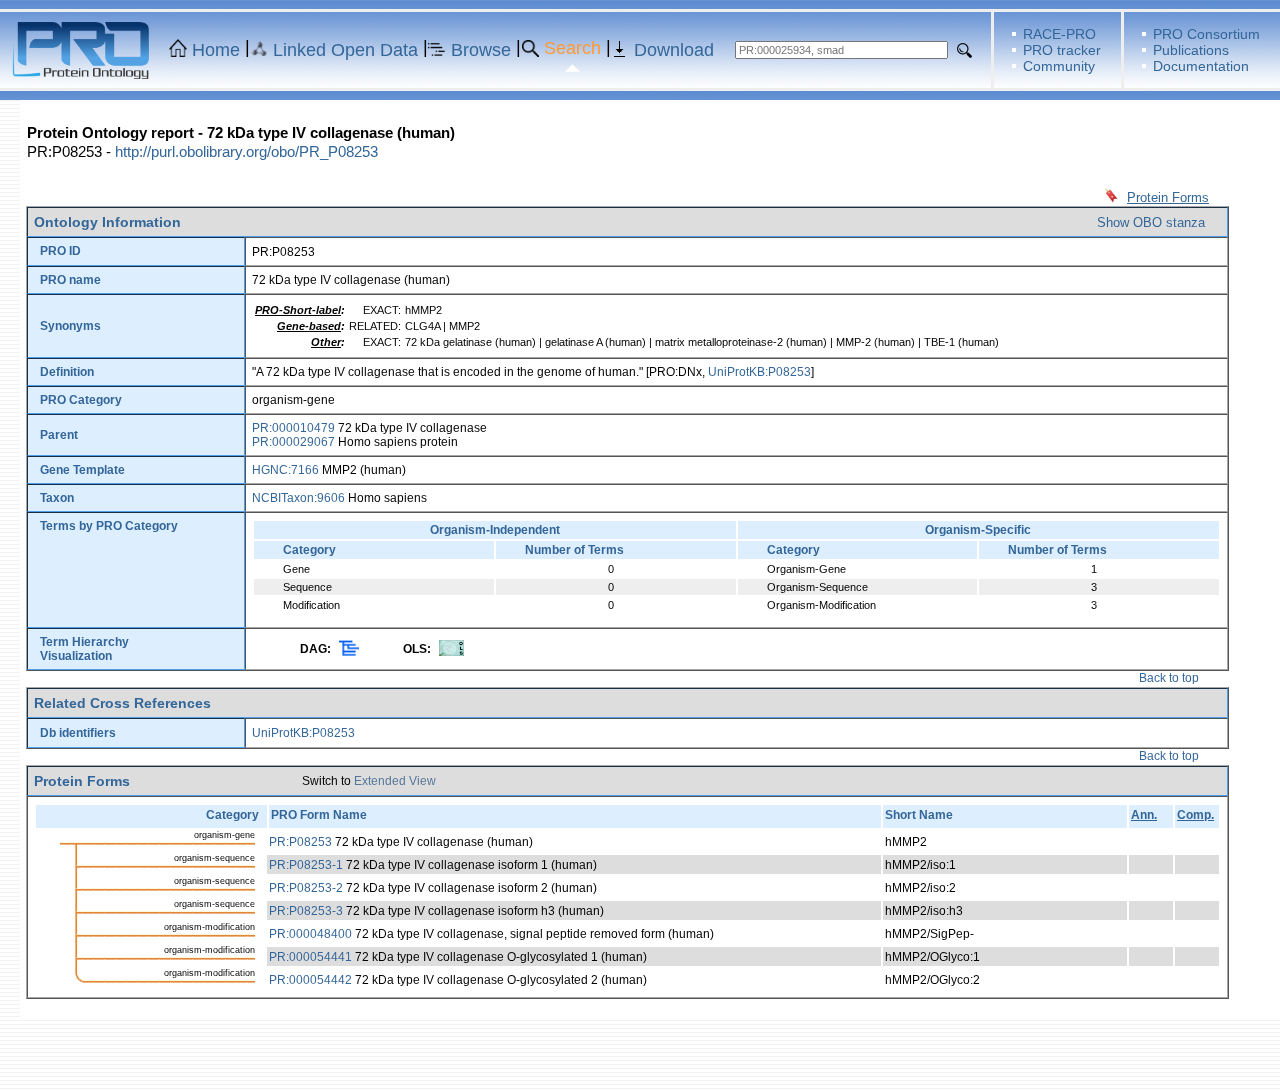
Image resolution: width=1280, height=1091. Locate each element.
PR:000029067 (293, 442)
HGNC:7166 (285, 470)
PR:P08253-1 (306, 865)
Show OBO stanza (1151, 222)
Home (216, 50)
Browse (481, 50)
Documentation (1201, 66)
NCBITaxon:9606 (298, 498)
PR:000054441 (310, 957)
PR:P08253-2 (306, 888)
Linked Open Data (345, 50)
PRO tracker (1062, 50)
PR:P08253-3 (306, 911)
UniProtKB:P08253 (759, 372)
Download (674, 50)
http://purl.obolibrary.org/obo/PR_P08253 (246, 151)
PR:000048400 (310, 934)
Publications (1191, 50)
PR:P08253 (300, 842)
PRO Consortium (1206, 34)
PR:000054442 (310, 980)
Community (1059, 66)
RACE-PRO (1059, 34)
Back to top (1169, 678)
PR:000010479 (293, 428)
